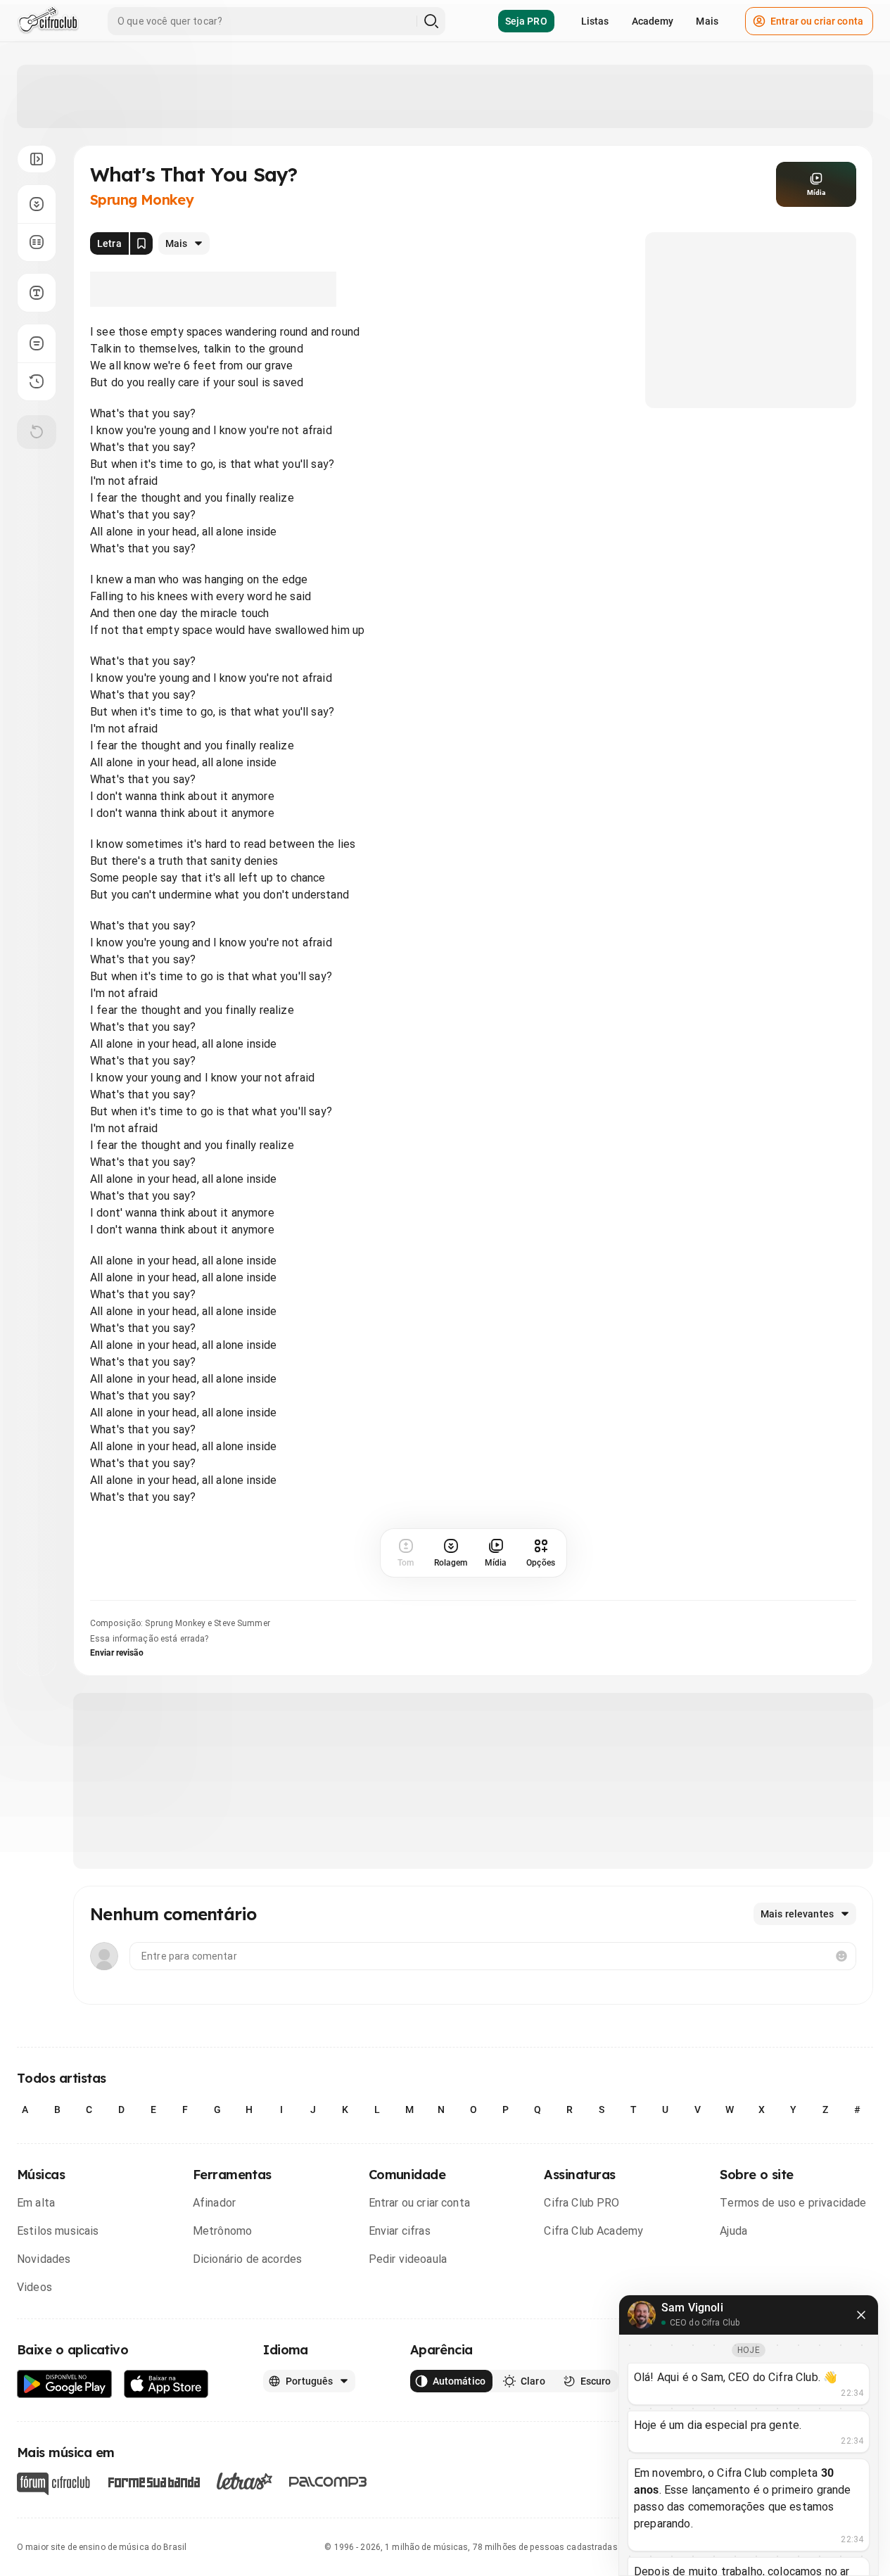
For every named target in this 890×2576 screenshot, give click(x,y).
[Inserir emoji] (841, 1956)
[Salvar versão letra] (141, 243)
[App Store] (166, 2384)
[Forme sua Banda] (153, 2481)
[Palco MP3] (328, 2482)
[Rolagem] (37, 204)
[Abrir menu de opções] (37, 159)
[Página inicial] (48, 21)
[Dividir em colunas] (37, 242)
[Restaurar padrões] (37, 432)
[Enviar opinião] (37, 343)
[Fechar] (861, 2315)
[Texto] (37, 293)
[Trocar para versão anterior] (37, 381)
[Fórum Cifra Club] (53, 2484)
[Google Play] (65, 2384)
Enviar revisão (117, 1653)
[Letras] (244, 2481)
